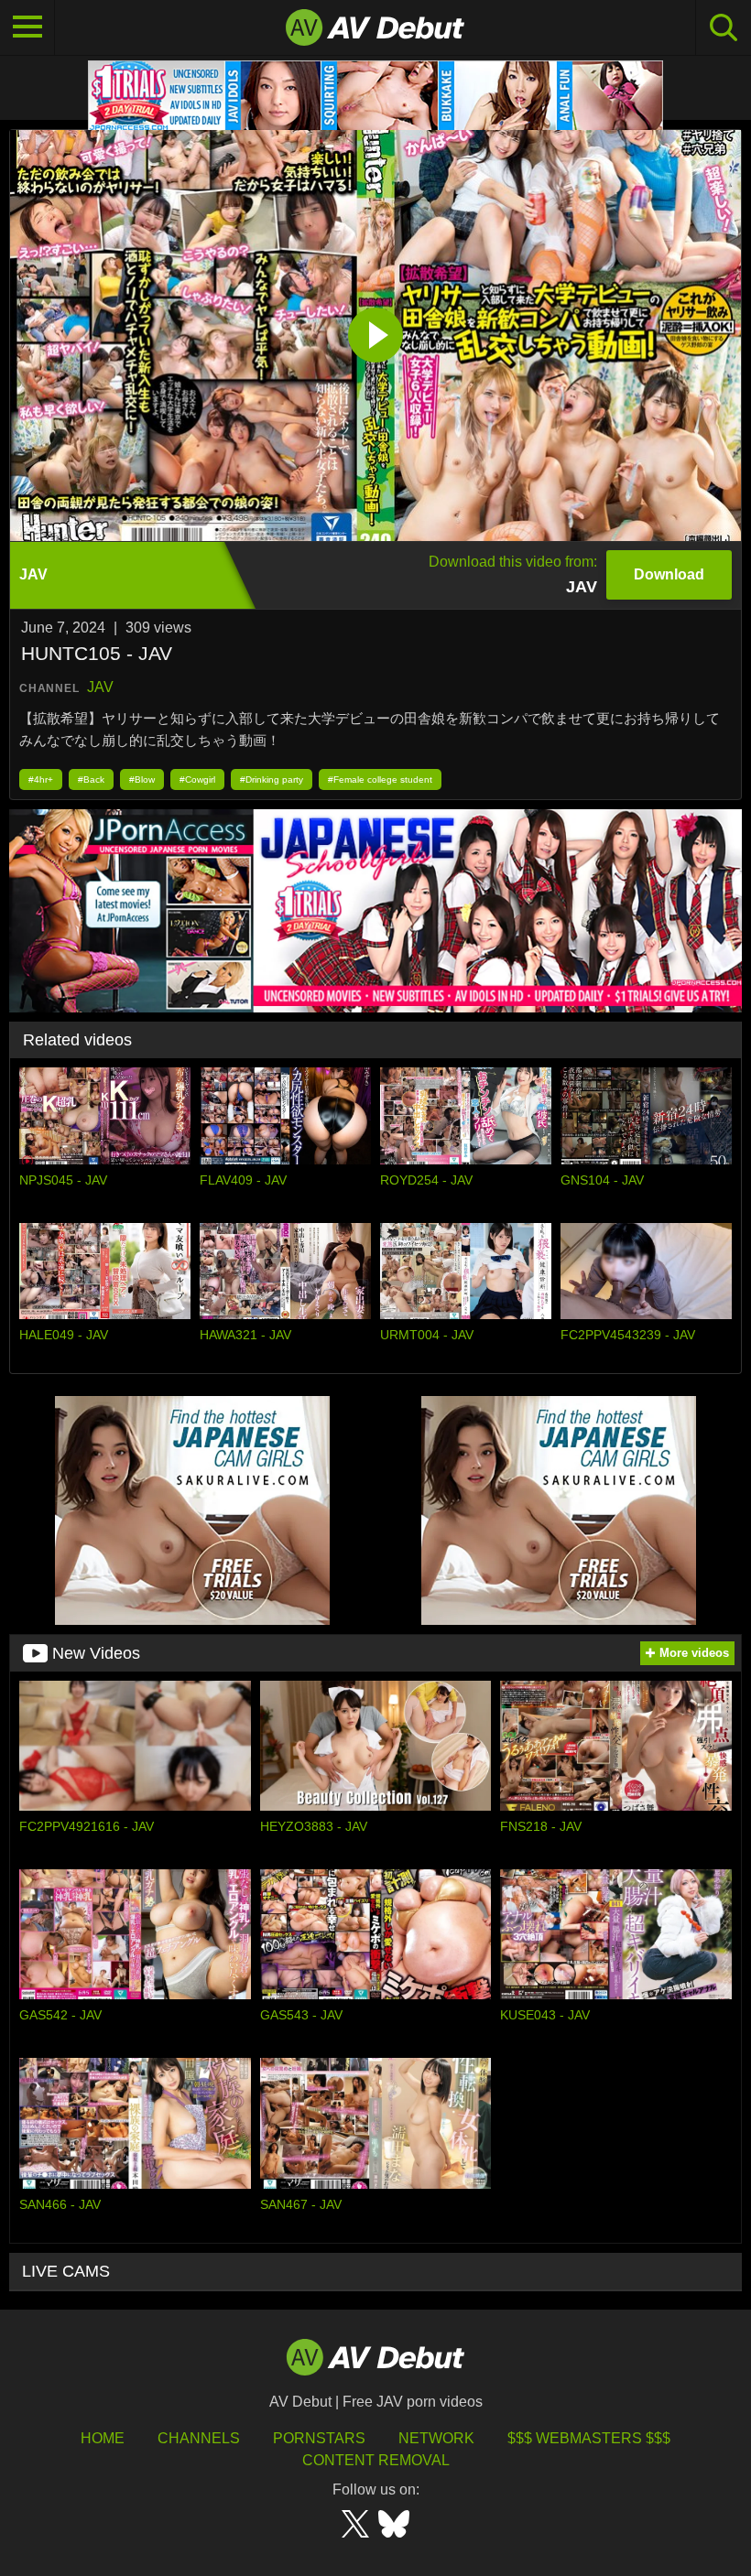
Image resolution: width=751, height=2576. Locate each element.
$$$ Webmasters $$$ (589, 2438)
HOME (103, 2438)
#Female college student (380, 779)
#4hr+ (41, 779)
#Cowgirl (197, 779)
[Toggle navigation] (27, 27)
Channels (199, 2438)
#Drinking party (272, 779)
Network (436, 2438)
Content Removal (376, 2460)
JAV (100, 687)
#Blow (142, 779)
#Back (91, 779)
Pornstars (319, 2438)
